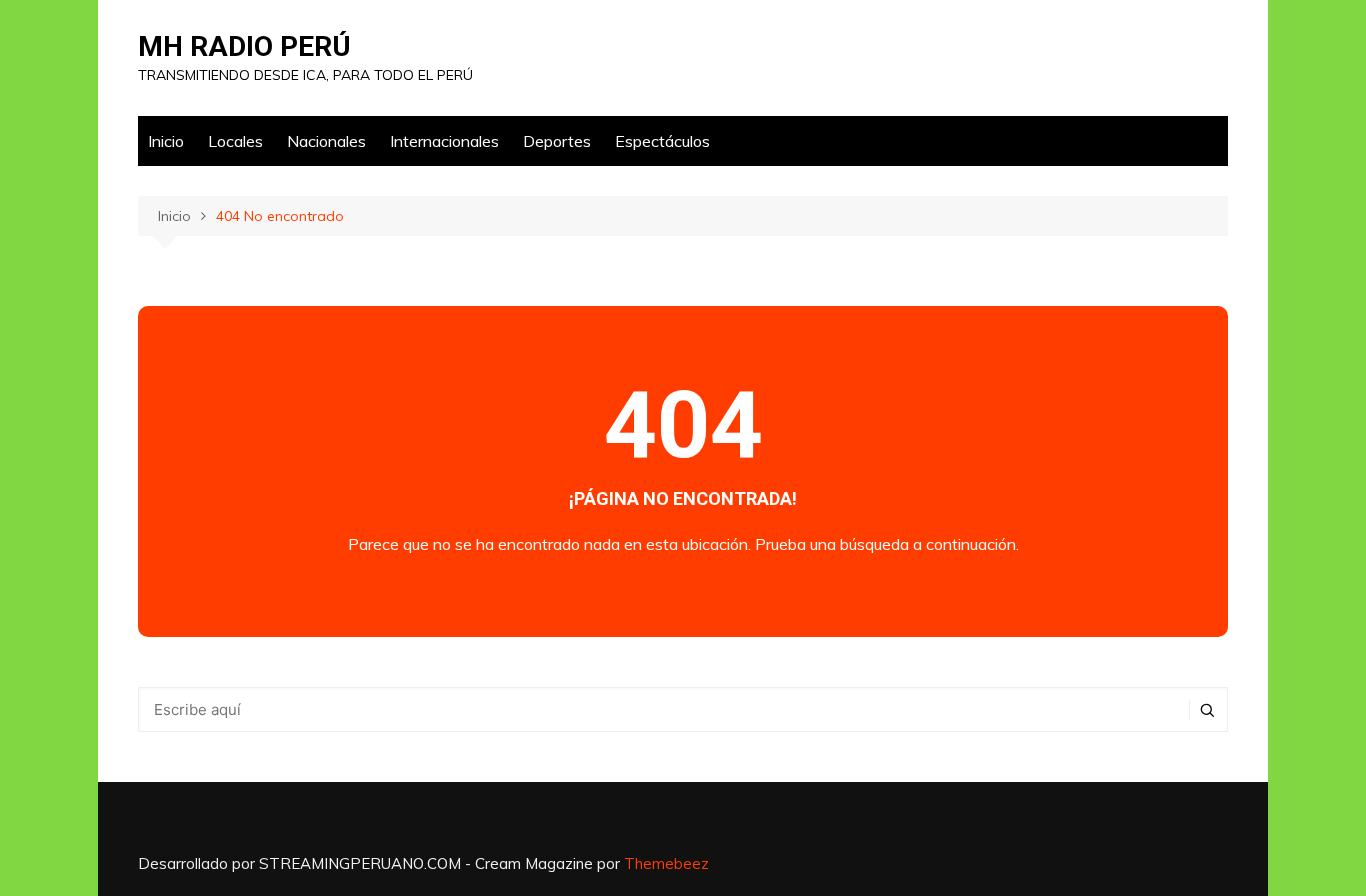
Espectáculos (662, 141)
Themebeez (666, 863)
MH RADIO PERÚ (244, 46)
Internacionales (444, 141)
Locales (235, 141)
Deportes (557, 141)
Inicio (166, 141)
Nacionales (326, 141)
